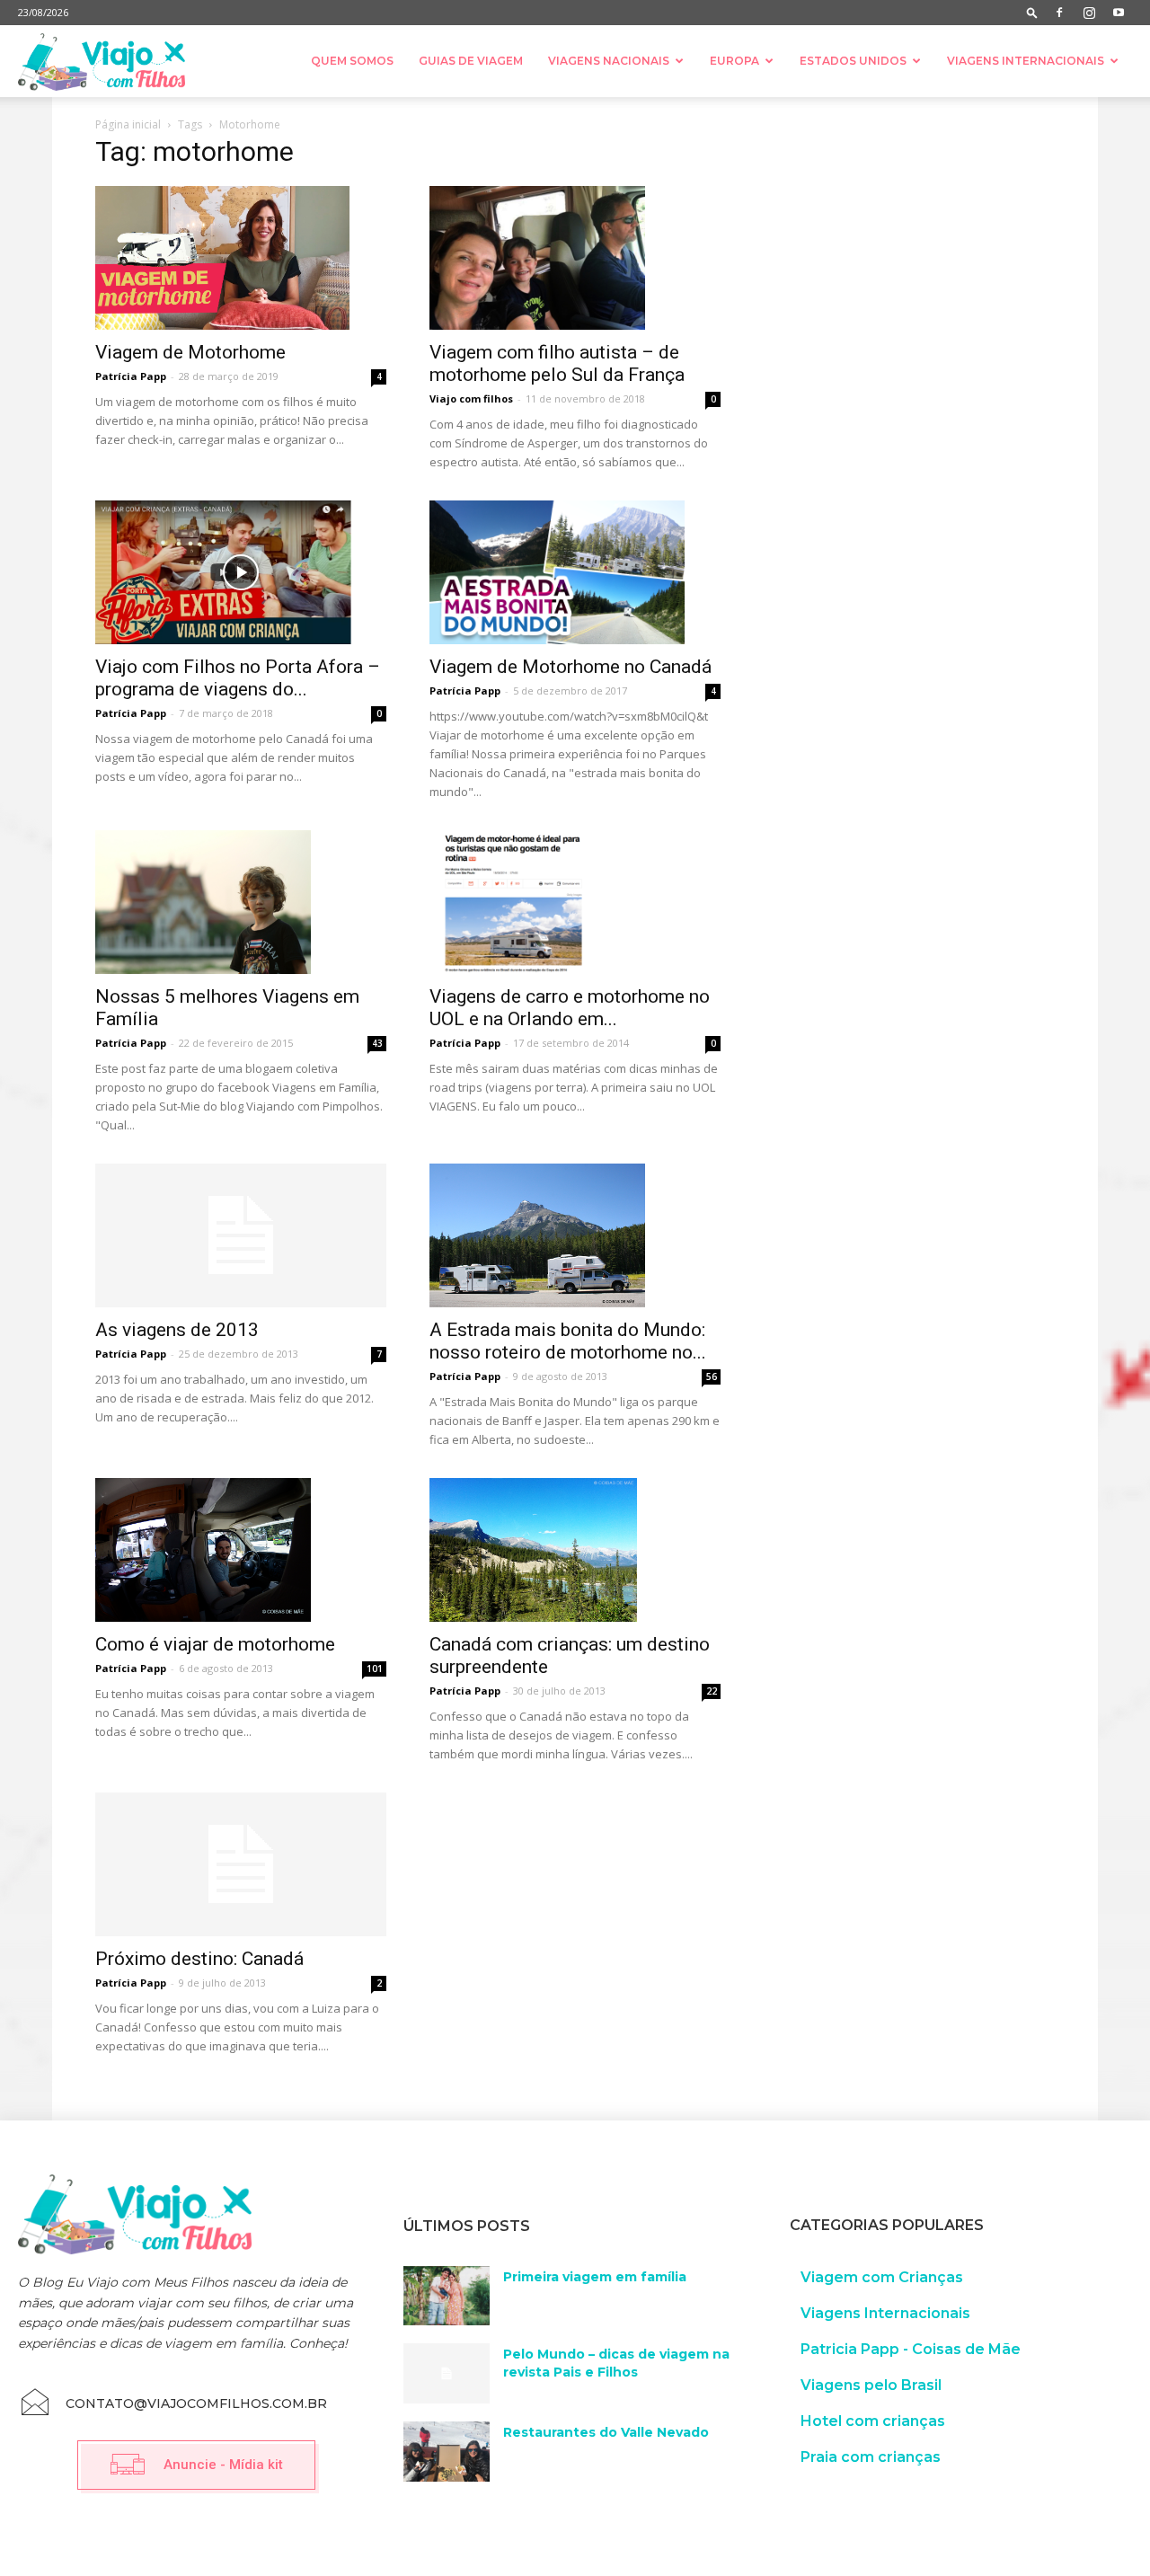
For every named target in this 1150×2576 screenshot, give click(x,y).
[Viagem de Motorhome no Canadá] (575, 572)
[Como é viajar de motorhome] (241, 1550)
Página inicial (128, 124)
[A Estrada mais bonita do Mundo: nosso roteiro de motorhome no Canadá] (575, 1235)
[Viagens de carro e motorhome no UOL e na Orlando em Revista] (575, 902)
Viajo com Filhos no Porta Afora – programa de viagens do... (238, 678)
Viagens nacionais (609, 61)
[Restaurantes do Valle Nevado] (446, 2452)
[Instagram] (1089, 13)
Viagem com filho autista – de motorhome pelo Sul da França (557, 363)
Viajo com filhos (471, 398)
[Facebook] (1059, 13)
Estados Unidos (853, 61)
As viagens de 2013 (177, 1330)
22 (712, 1691)
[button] (1032, 12)
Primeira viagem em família (595, 2277)
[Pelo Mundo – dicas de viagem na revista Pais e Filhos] (446, 2373)
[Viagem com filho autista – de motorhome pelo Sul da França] (575, 258)
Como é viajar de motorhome (215, 1644)
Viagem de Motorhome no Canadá (571, 667)
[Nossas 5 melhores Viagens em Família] (241, 902)
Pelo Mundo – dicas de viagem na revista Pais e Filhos (616, 2363)
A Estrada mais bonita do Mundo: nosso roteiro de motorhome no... (568, 1341)
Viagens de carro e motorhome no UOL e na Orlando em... (570, 1008)
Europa (734, 61)
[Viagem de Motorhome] (241, 258)
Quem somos (352, 61)
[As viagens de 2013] (241, 1235)
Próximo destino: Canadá (199, 1959)
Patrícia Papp (131, 376)
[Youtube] (1119, 13)
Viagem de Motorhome (190, 352)
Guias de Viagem (471, 61)
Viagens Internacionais (1026, 61)
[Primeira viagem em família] (446, 2296)
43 (377, 1043)
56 (712, 1377)
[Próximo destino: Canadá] (241, 1864)
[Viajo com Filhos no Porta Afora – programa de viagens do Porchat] (241, 572)
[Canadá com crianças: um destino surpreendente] (575, 1550)
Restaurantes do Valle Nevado (606, 2432)
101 (375, 1669)
